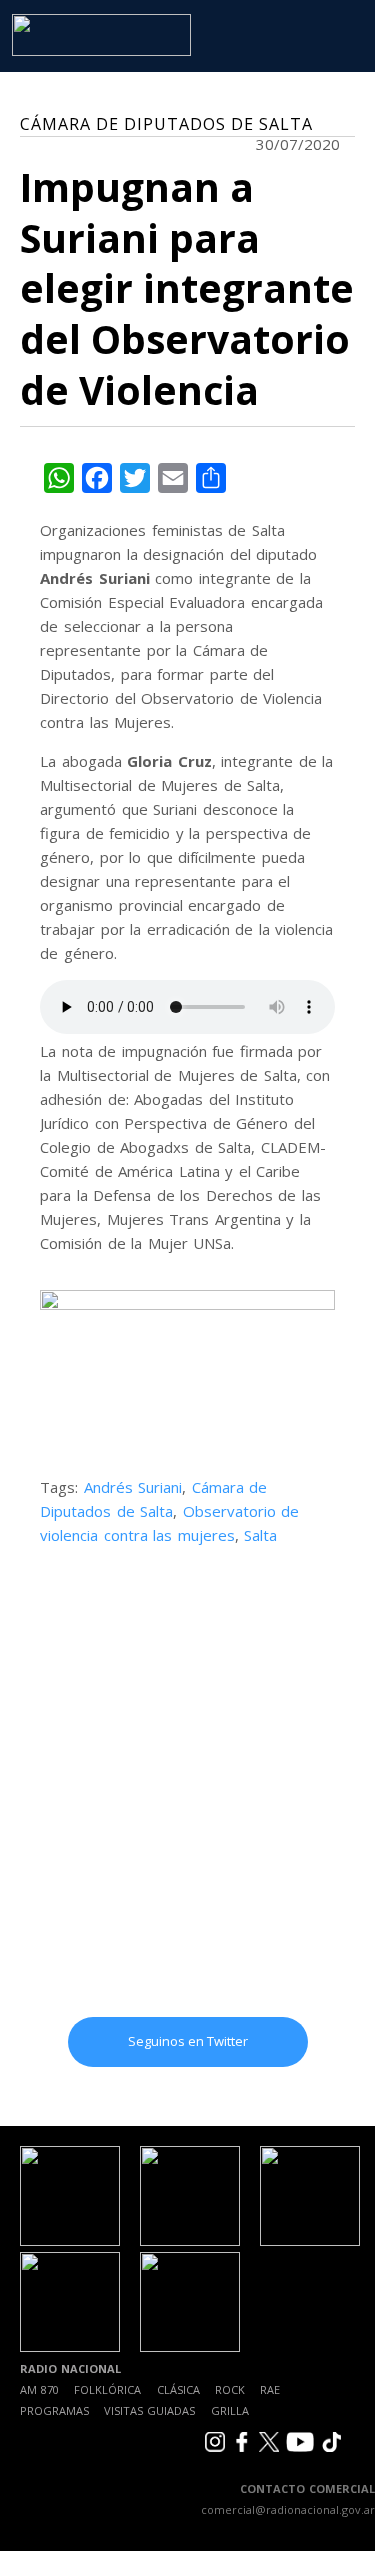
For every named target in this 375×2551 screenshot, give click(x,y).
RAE (270, 2389)
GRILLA (230, 2410)
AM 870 (39, 2389)
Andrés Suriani (133, 1487)
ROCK (230, 2389)
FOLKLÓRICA (107, 2389)
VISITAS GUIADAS (149, 2410)
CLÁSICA (178, 2389)
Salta (260, 1535)
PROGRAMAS (54, 2410)
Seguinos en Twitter (188, 2041)
